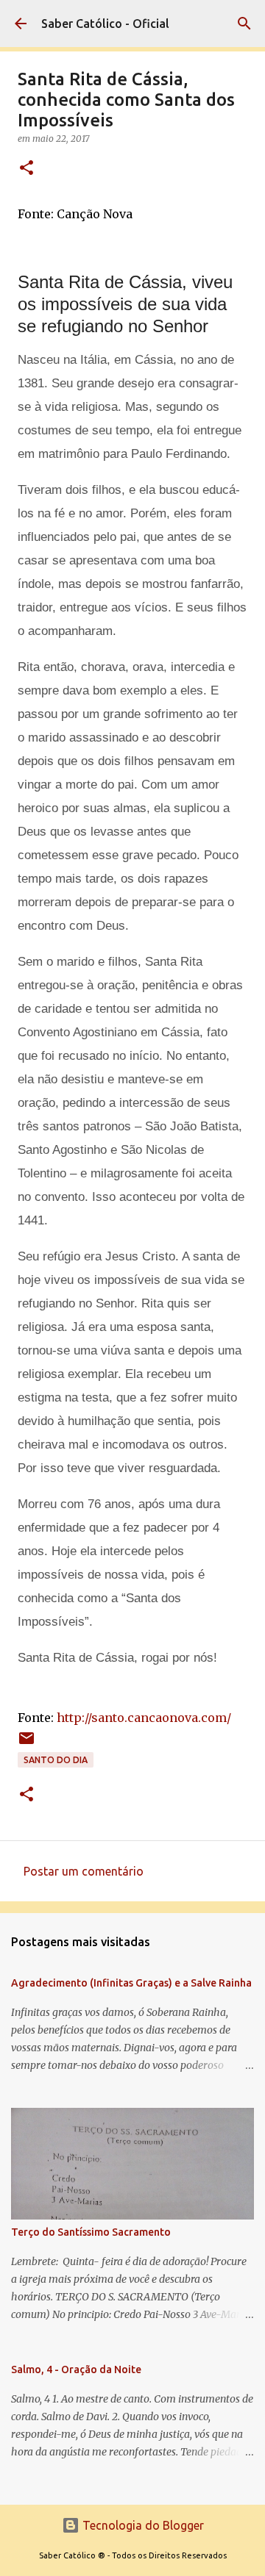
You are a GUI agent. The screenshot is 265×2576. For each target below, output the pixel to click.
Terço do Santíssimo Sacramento (91, 2232)
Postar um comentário (84, 1871)
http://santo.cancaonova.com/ (144, 1718)
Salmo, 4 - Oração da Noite (76, 2369)
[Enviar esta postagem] (26, 1744)
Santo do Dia (56, 1760)
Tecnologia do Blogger (142, 2525)
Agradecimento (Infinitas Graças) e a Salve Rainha (131, 1983)
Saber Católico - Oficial (105, 24)
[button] (26, 169)
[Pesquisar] (244, 24)
